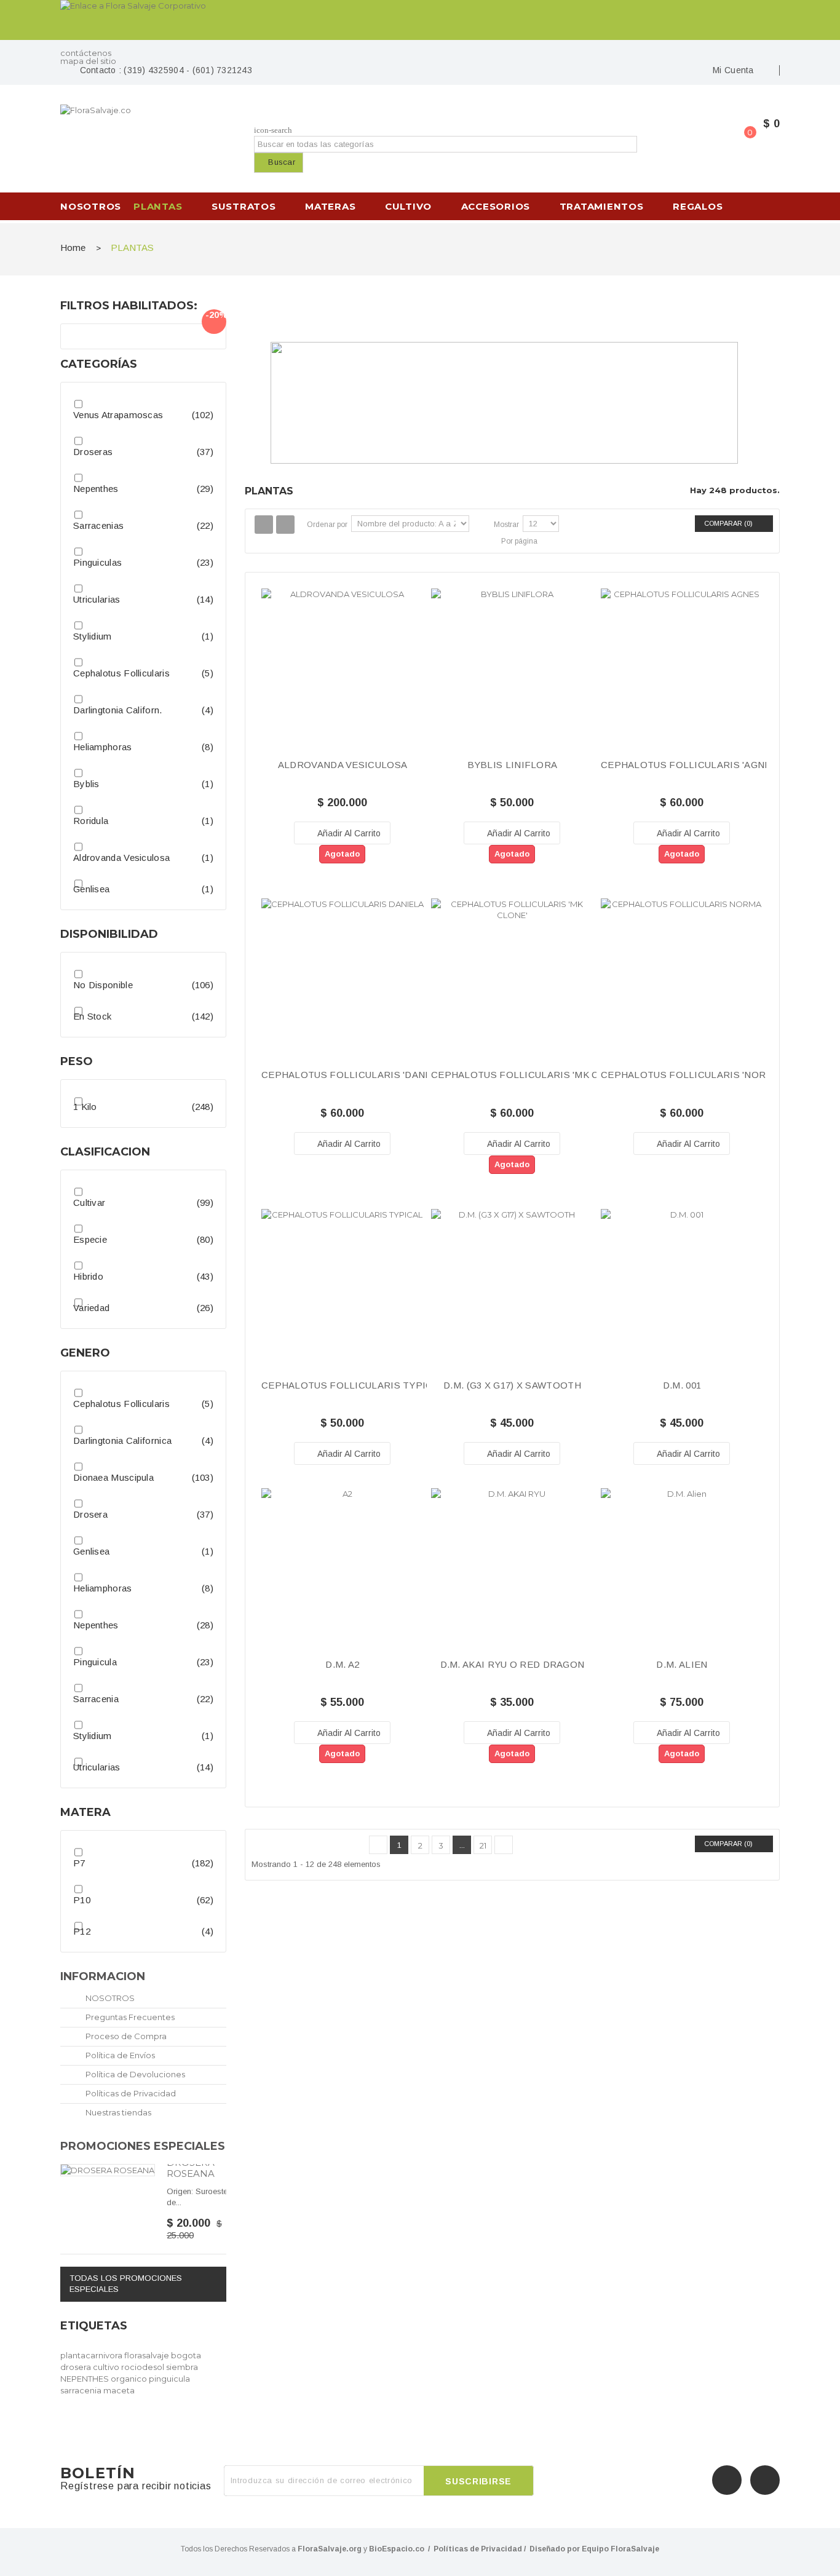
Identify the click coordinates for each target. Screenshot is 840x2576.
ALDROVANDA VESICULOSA (343, 765)
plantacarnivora (92, 2355)
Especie (90, 1239)
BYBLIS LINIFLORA (513, 765)
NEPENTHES (85, 2379)
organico (130, 2379)
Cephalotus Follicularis (121, 673)
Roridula (91, 821)
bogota (186, 2355)
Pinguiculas (97, 562)
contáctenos (86, 53)
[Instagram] (765, 2480)
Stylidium (93, 636)
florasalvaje (148, 2355)
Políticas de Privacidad (130, 2093)
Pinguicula (95, 1662)
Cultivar (89, 1203)
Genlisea (91, 889)
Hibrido (88, 1276)
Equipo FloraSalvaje (620, 2549)
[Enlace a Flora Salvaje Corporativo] (420, 20)
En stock (92, 1016)
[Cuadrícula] (264, 525)
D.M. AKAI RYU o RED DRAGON (513, 1665)
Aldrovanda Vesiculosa (121, 858)
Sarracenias (98, 525)
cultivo (107, 2367)
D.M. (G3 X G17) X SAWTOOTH (512, 1385)
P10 (82, 1900)
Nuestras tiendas (117, 2112)
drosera (77, 2367)
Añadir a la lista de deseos (291, 833)
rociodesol (144, 2367)
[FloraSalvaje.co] (143, 132)
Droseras (93, 452)
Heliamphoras (103, 747)
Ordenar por (327, 525)
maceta (119, 2390)
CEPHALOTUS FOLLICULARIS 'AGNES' (690, 765)
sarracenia (82, 2390)
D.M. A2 (342, 1665)
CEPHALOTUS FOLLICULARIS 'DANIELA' (355, 1075)
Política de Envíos (119, 2055)
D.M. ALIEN (682, 1665)
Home (73, 248)
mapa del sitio (88, 61)
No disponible (103, 985)
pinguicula (169, 2379)
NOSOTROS (109, 1998)
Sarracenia (96, 1699)
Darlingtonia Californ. (118, 710)
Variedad (91, 1308)
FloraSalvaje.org (330, 2549)
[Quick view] (343, 681)
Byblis (86, 784)
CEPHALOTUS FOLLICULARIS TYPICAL (353, 1385)
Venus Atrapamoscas (118, 415)
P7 (79, 1863)
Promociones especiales (143, 2146)
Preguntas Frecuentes (129, 2017)
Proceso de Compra (125, 2036)
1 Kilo (85, 1107)
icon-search (273, 130)
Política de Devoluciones (134, 2074)
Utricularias (97, 599)
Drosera (90, 1514)
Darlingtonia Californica (122, 1441)
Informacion (103, 1976)
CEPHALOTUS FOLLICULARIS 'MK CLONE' (529, 1075)
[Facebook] (727, 2480)
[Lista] (285, 525)
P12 (82, 1931)
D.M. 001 (682, 1385)
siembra (182, 2367)
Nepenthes (96, 489)
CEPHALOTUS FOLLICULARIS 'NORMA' (691, 1075)
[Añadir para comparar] (394, 833)
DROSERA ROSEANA (191, 2168)
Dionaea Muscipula (113, 1477)
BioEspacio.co (397, 2549)
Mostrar (506, 525)
